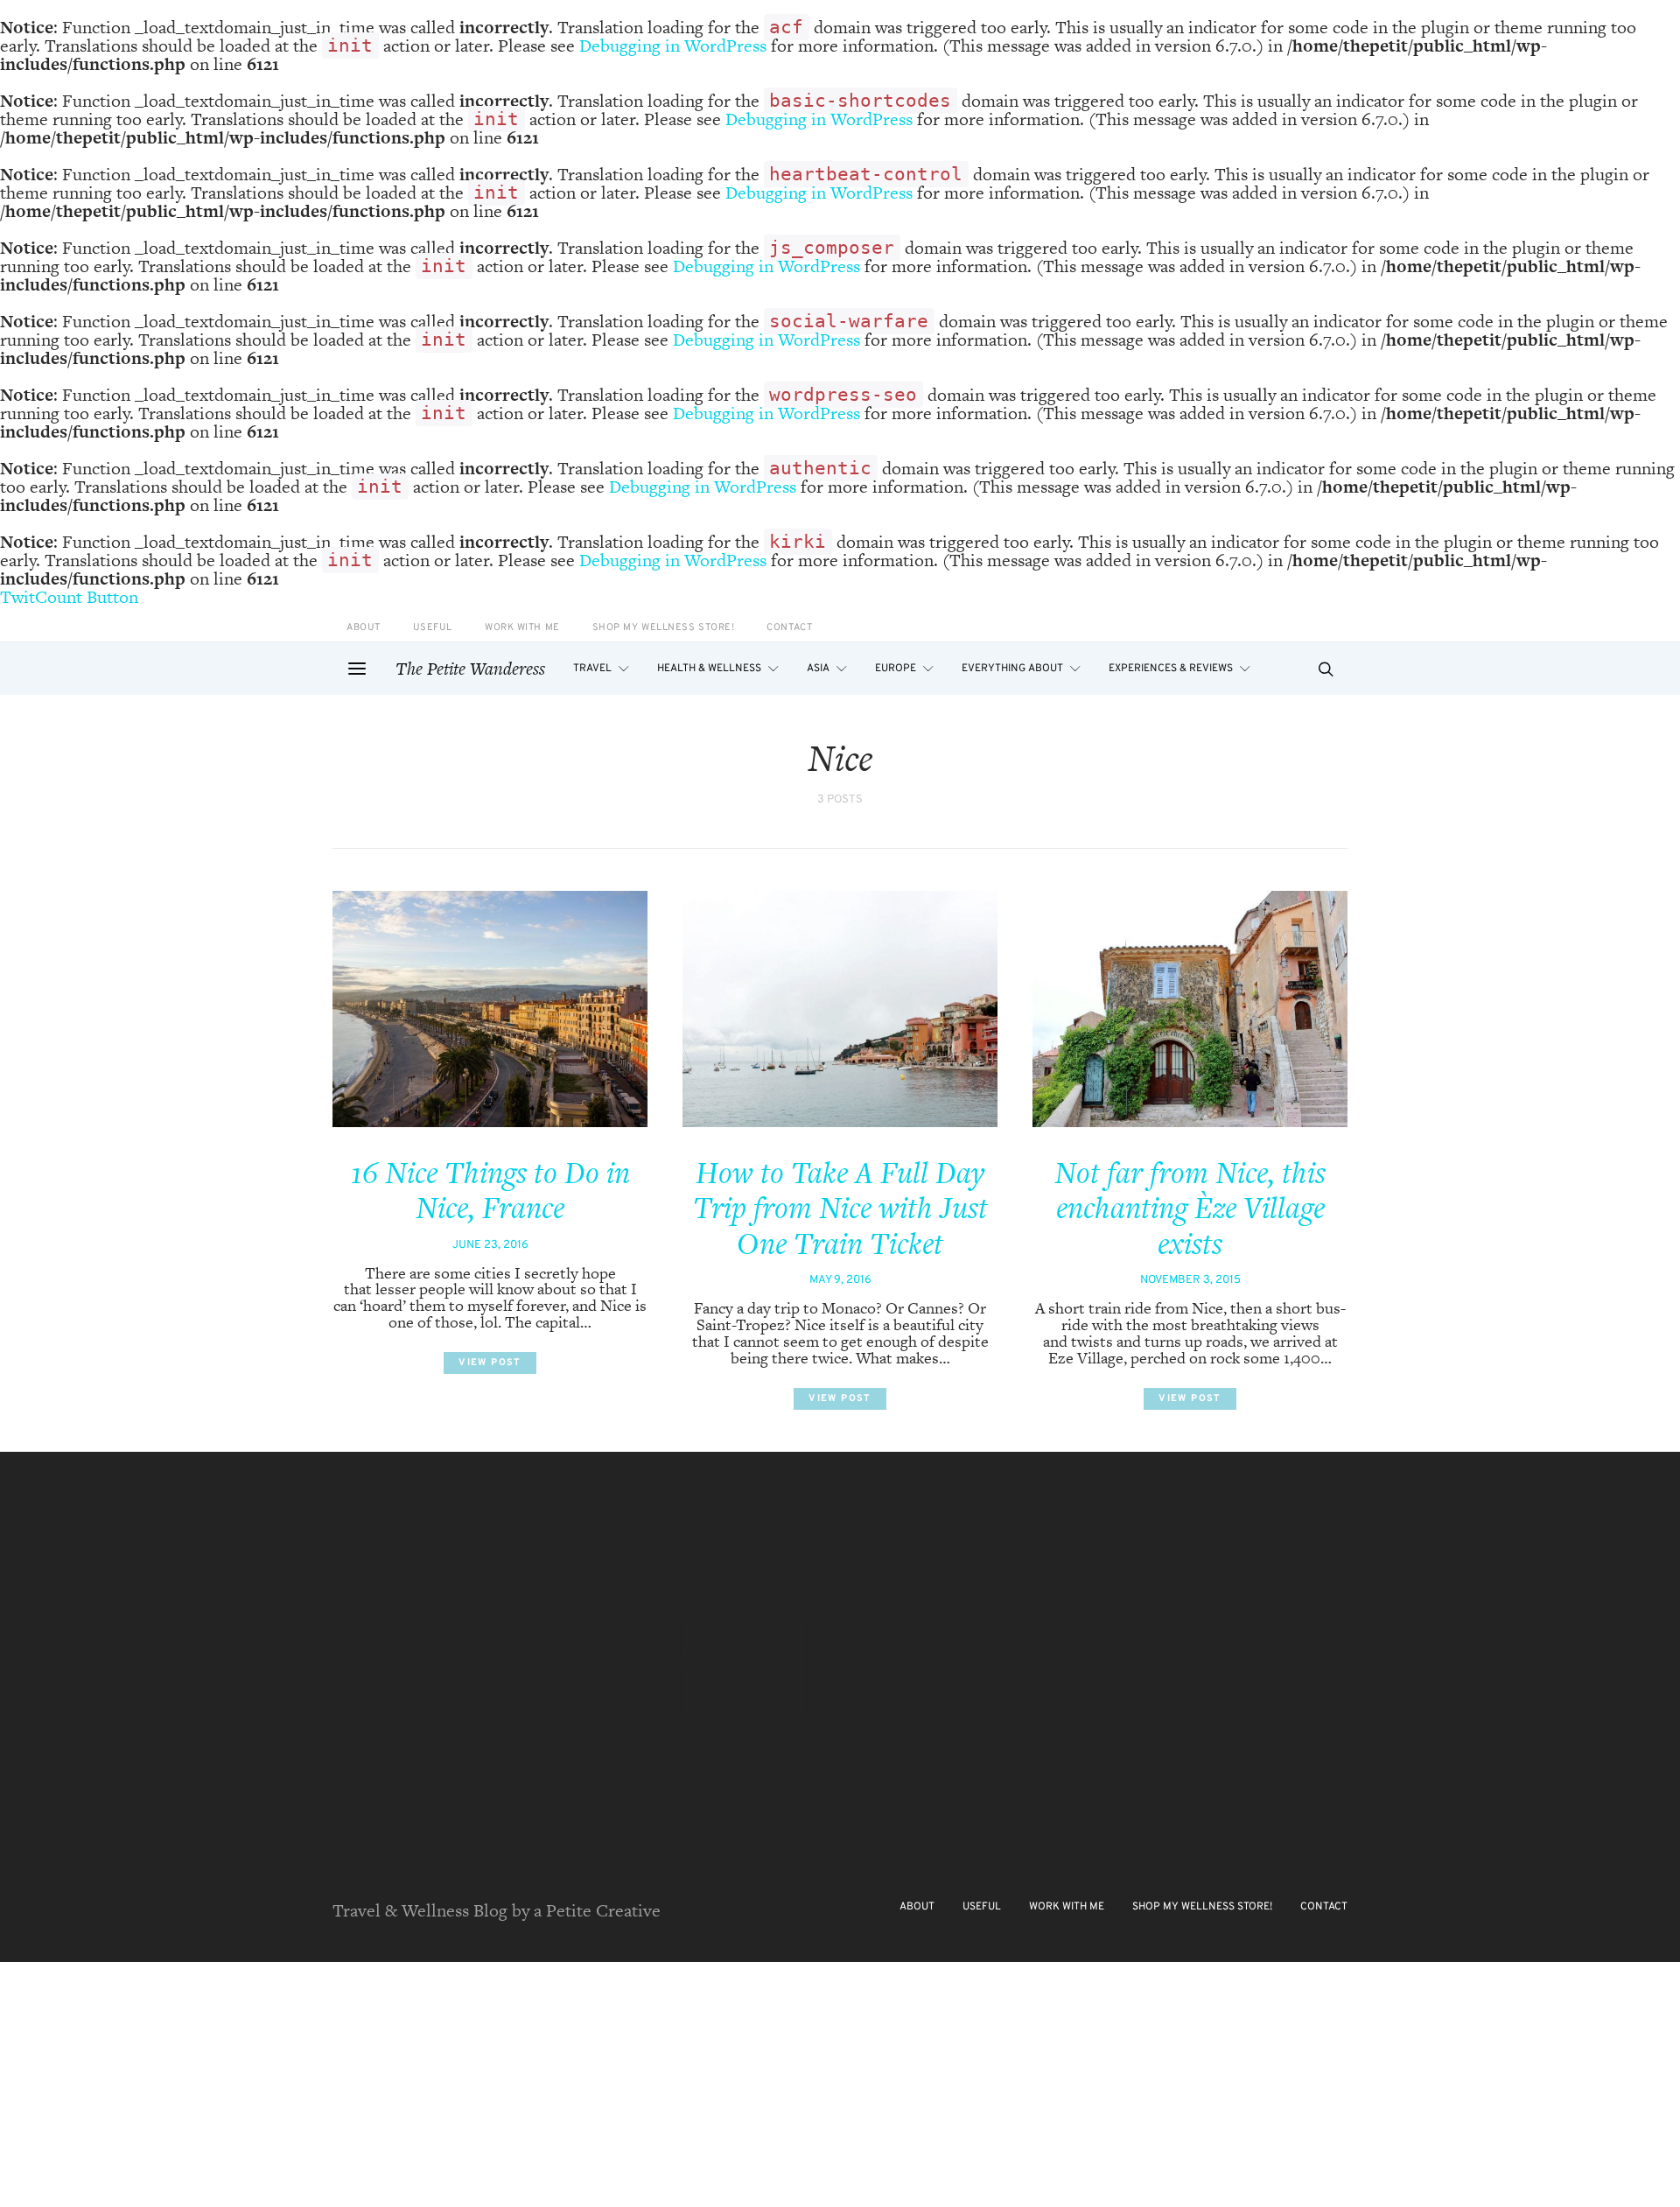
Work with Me (522, 628)
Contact (789, 628)
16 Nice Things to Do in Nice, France (490, 1191)
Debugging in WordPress (673, 46)
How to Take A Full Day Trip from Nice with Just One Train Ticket (840, 1208)
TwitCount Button (69, 597)
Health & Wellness (709, 669)
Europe (896, 669)
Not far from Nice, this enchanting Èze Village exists (1190, 1208)
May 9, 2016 (840, 1280)
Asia (818, 669)
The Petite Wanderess (470, 669)
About (364, 628)
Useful (433, 628)
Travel (592, 669)
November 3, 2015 (1190, 1280)
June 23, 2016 (490, 1245)
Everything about (1012, 669)
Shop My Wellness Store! (664, 628)
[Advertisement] (525, 2084)
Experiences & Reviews (1171, 669)
